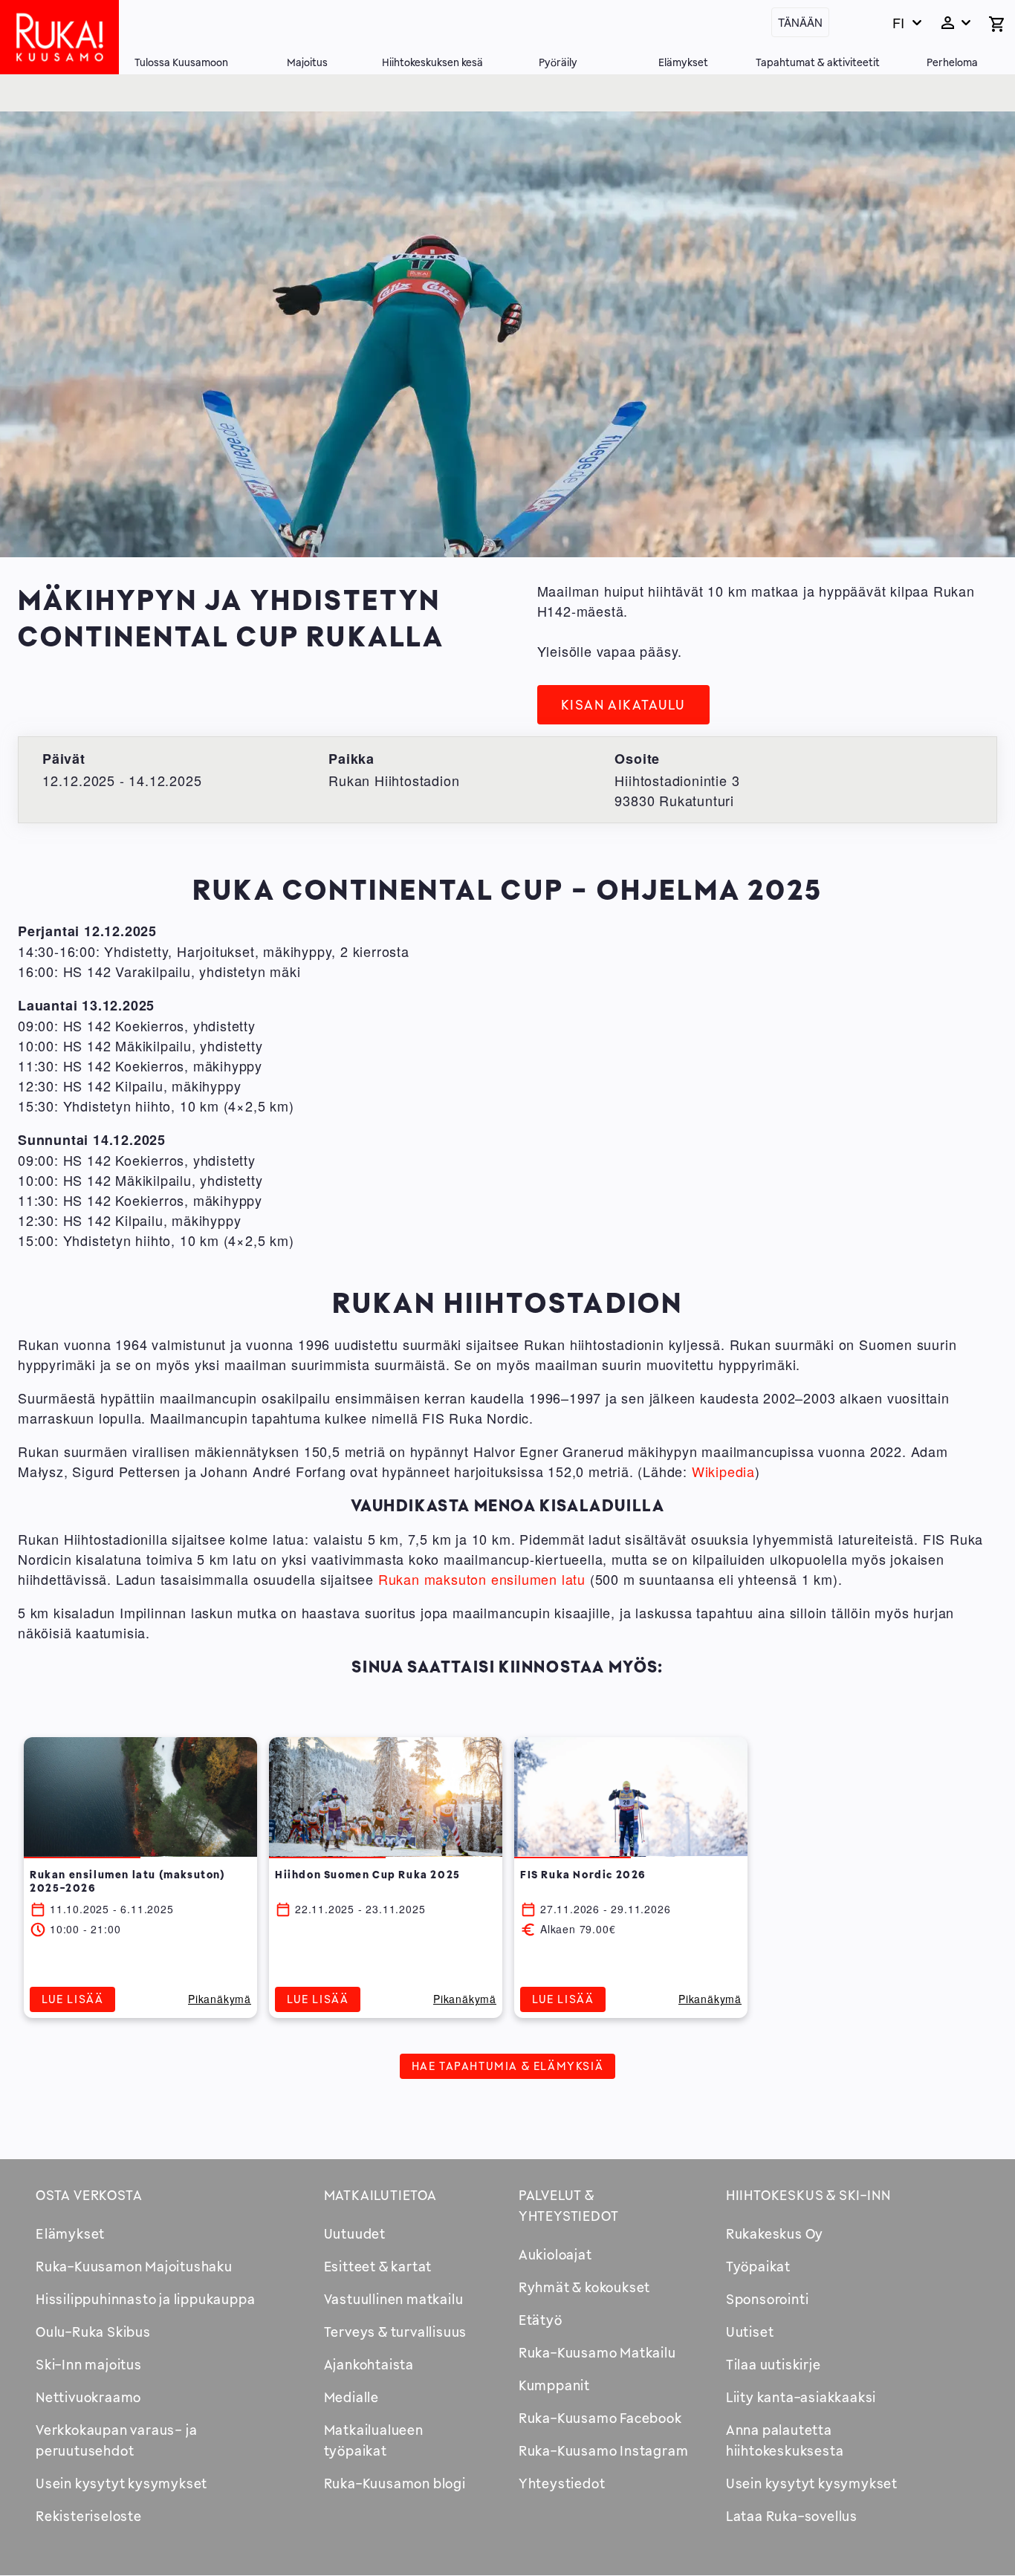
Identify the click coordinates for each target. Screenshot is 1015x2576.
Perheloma (952, 62)
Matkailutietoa (380, 2195)
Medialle (351, 2397)
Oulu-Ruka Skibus (93, 2332)
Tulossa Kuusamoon (181, 62)
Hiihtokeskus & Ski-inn (808, 2195)
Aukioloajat (555, 2254)
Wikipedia (723, 1471)
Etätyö (541, 2320)
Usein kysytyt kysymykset (121, 2483)
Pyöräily (558, 62)
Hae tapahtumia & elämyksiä (508, 2066)
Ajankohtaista (369, 2364)
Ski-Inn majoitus (89, 2364)
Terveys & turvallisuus (396, 2332)
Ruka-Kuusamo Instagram (604, 2450)
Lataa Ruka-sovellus (792, 2516)
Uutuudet (355, 2233)
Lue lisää (72, 1999)
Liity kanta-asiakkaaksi (801, 2397)
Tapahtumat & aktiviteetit (818, 62)
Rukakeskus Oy (775, 2233)
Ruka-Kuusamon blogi (395, 2483)
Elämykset (683, 62)
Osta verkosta (89, 2195)
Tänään (800, 22)
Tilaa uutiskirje (774, 2364)
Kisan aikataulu (623, 704)
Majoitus (307, 62)
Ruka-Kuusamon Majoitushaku (134, 2266)
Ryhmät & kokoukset (584, 2287)
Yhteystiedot (562, 2483)
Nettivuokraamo (88, 2397)
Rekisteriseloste (89, 2516)
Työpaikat (758, 2266)
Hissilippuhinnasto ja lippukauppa (145, 2299)
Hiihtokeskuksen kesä (432, 62)
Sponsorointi (768, 2299)
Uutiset (750, 2332)
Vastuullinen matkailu (394, 2299)
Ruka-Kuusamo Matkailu (597, 2352)
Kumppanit (554, 2385)
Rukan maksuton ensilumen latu (482, 1579)
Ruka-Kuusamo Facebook (600, 2418)
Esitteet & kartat (378, 2266)
